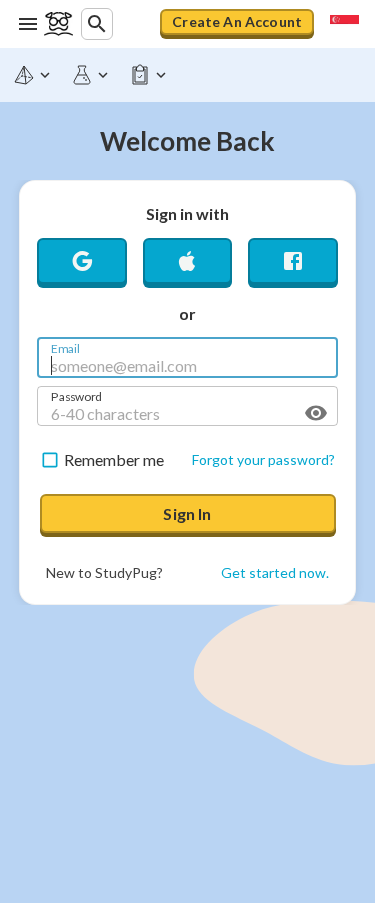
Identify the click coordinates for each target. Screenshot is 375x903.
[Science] (91, 75)
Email (65, 347)
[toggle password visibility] (316, 413)
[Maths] (33, 75)
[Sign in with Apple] (188, 265)
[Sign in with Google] (82, 265)
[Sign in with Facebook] (293, 265)
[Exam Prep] (149, 75)
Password (76, 395)
